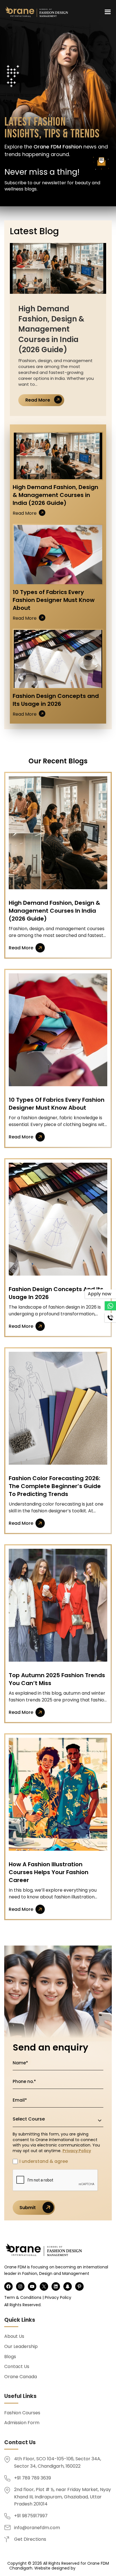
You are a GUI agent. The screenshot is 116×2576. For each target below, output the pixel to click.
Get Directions (30, 2539)
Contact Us (17, 2366)
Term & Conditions (23, 2297)
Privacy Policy (77, 2151)
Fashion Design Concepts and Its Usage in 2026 (58, 659)
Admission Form (22, 2423)
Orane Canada (21, 2377)
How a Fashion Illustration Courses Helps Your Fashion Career (58, 1794)
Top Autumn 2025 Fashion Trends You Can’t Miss (58, 1605)
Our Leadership (21, 2346)
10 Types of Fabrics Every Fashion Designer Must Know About (58, 554)
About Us (14, 2336)
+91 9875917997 (31, 2516)
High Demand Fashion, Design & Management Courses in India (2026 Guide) (58, 268)
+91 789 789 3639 (33, 2478)
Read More (38, 400)
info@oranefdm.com (37, 2528)
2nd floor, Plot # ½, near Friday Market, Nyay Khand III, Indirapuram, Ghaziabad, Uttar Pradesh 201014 (63, 2497)
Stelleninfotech (92, 2568)
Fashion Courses (22, 2413)
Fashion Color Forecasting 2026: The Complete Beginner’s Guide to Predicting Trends (58, 1408)
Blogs (10, 2357)
